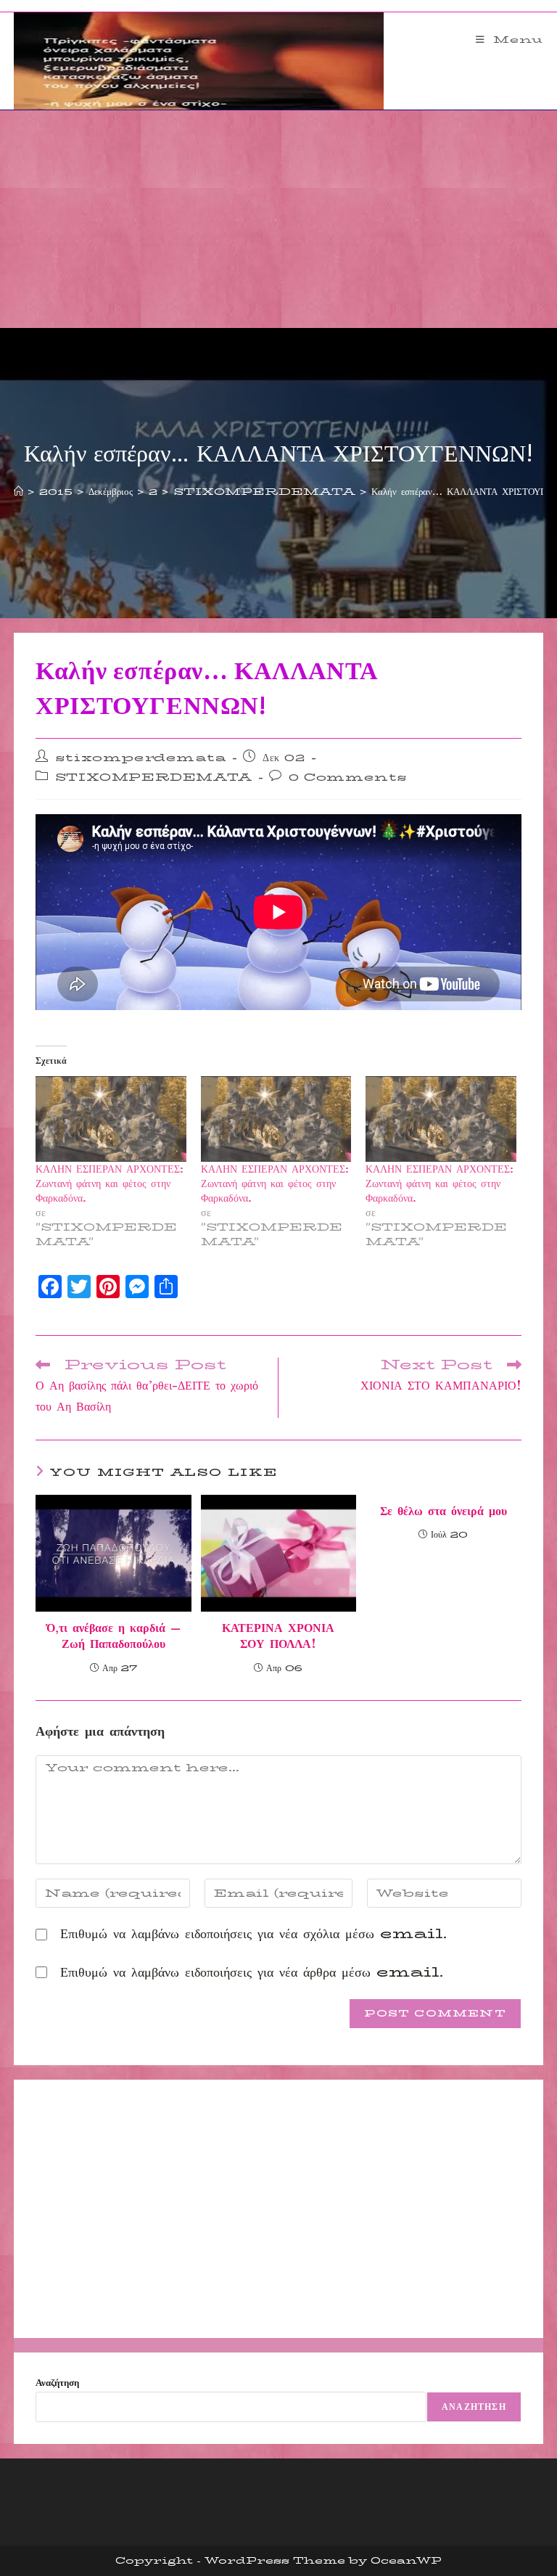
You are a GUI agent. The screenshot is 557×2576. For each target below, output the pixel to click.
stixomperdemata (141, 758)
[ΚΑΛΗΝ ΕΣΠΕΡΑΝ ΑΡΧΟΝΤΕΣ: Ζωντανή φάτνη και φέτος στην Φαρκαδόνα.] (111, 1119)
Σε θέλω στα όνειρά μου (443, 1511)
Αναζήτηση (57, 2382)
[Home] (18, 491)
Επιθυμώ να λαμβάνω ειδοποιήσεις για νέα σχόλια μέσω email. (253, 1934)
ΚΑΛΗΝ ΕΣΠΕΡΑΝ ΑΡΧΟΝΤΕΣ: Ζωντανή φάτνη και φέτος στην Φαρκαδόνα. (110, 1184)
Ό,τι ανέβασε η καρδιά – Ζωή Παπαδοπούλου (114, 1637)
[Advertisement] (278, 219)
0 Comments (348, 777)
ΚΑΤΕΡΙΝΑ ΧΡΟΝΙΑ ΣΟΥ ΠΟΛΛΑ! (278, 1637)
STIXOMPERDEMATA (154, 777)
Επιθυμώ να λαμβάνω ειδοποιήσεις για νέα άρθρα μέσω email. (252, 1972)
